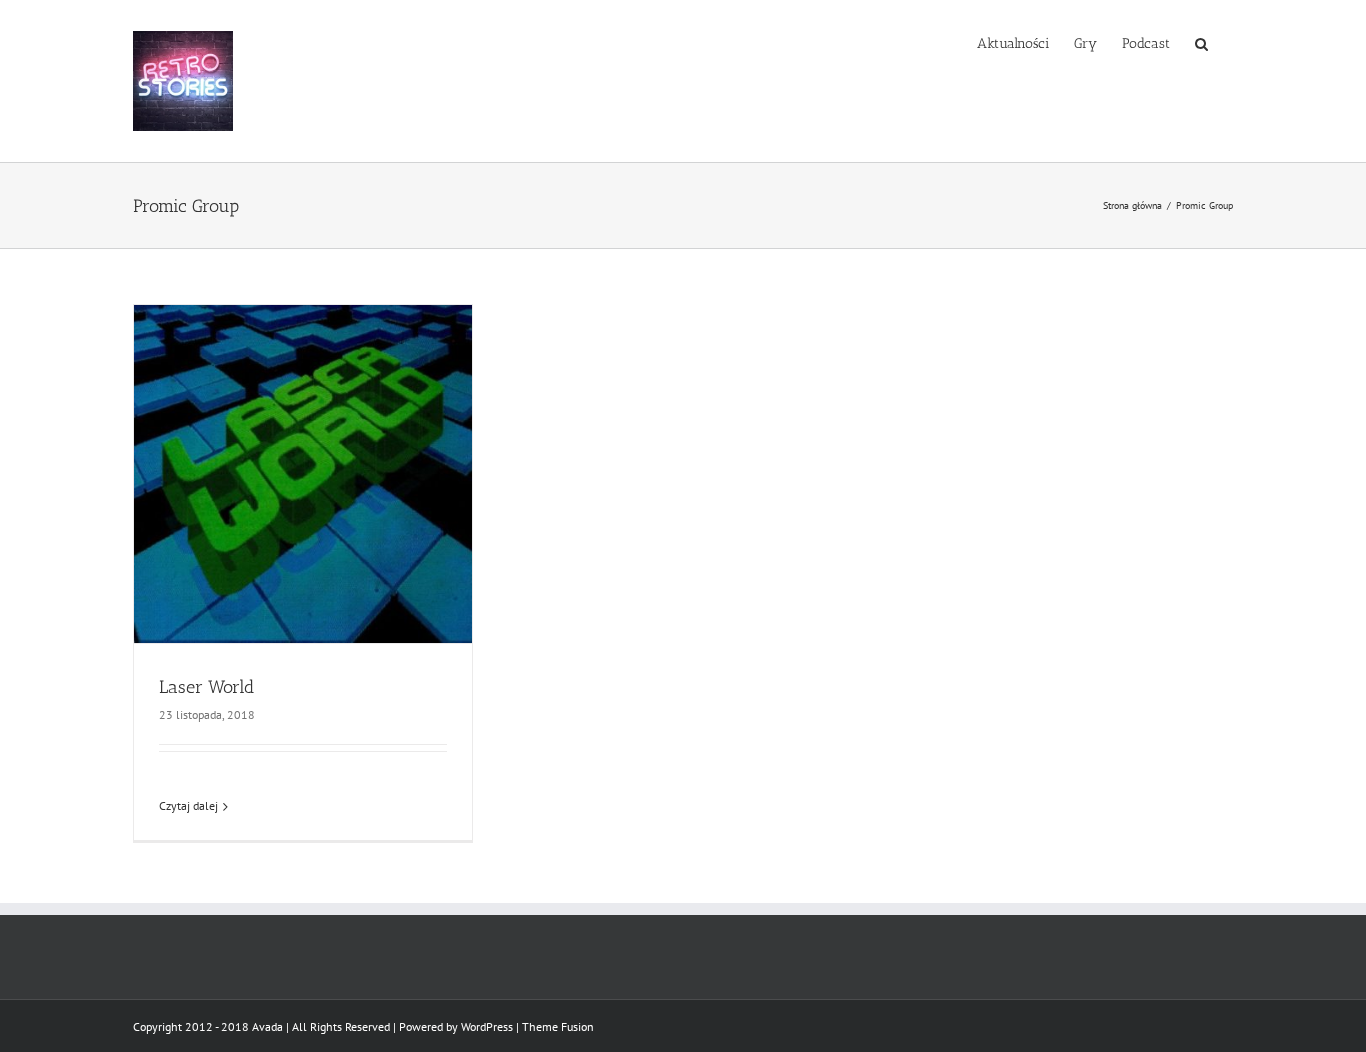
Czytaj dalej (188, 805)
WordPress (487, 1026)
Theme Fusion (558, 1026)
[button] (1201, 42)
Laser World (206, 687)
